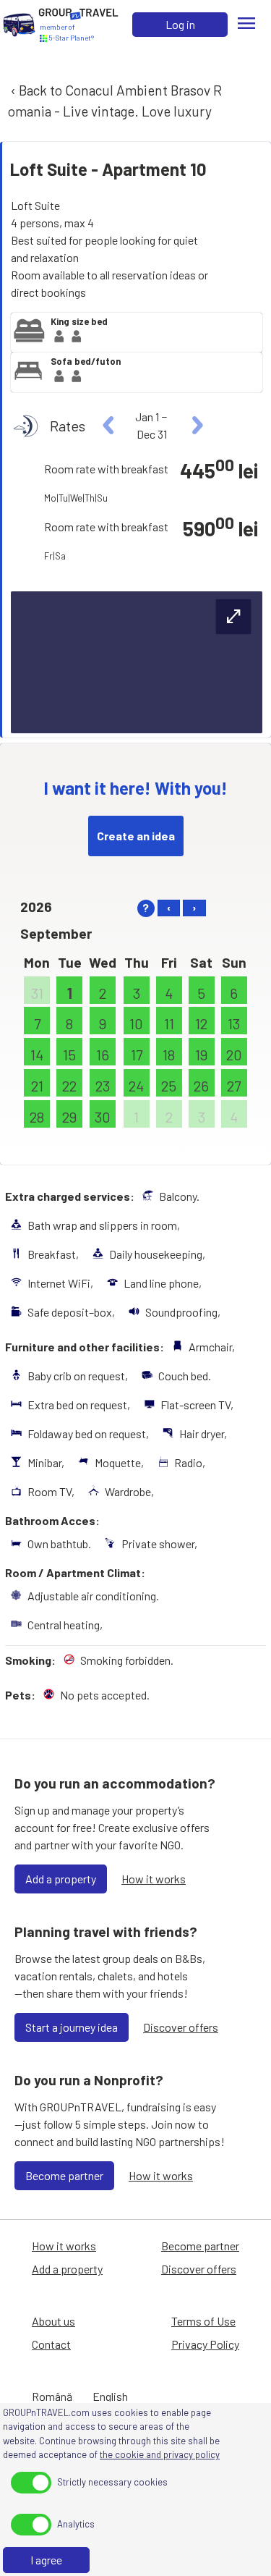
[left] (109, 426)
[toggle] (31, 2483)
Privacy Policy (205, 2344)
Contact (51, 2344)
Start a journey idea (72, 2027)
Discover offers (181, 2027)
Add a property (61, 1879)
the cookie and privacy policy (160, 2454)
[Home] (19, 25)
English (110, 2396)
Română (52, 2396)
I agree (46, 2560)
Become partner (64, 2175)
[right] (195, 426)
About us (53, 2321)
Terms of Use (203, 2321)
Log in (180, 24)
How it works (154, 1879)
